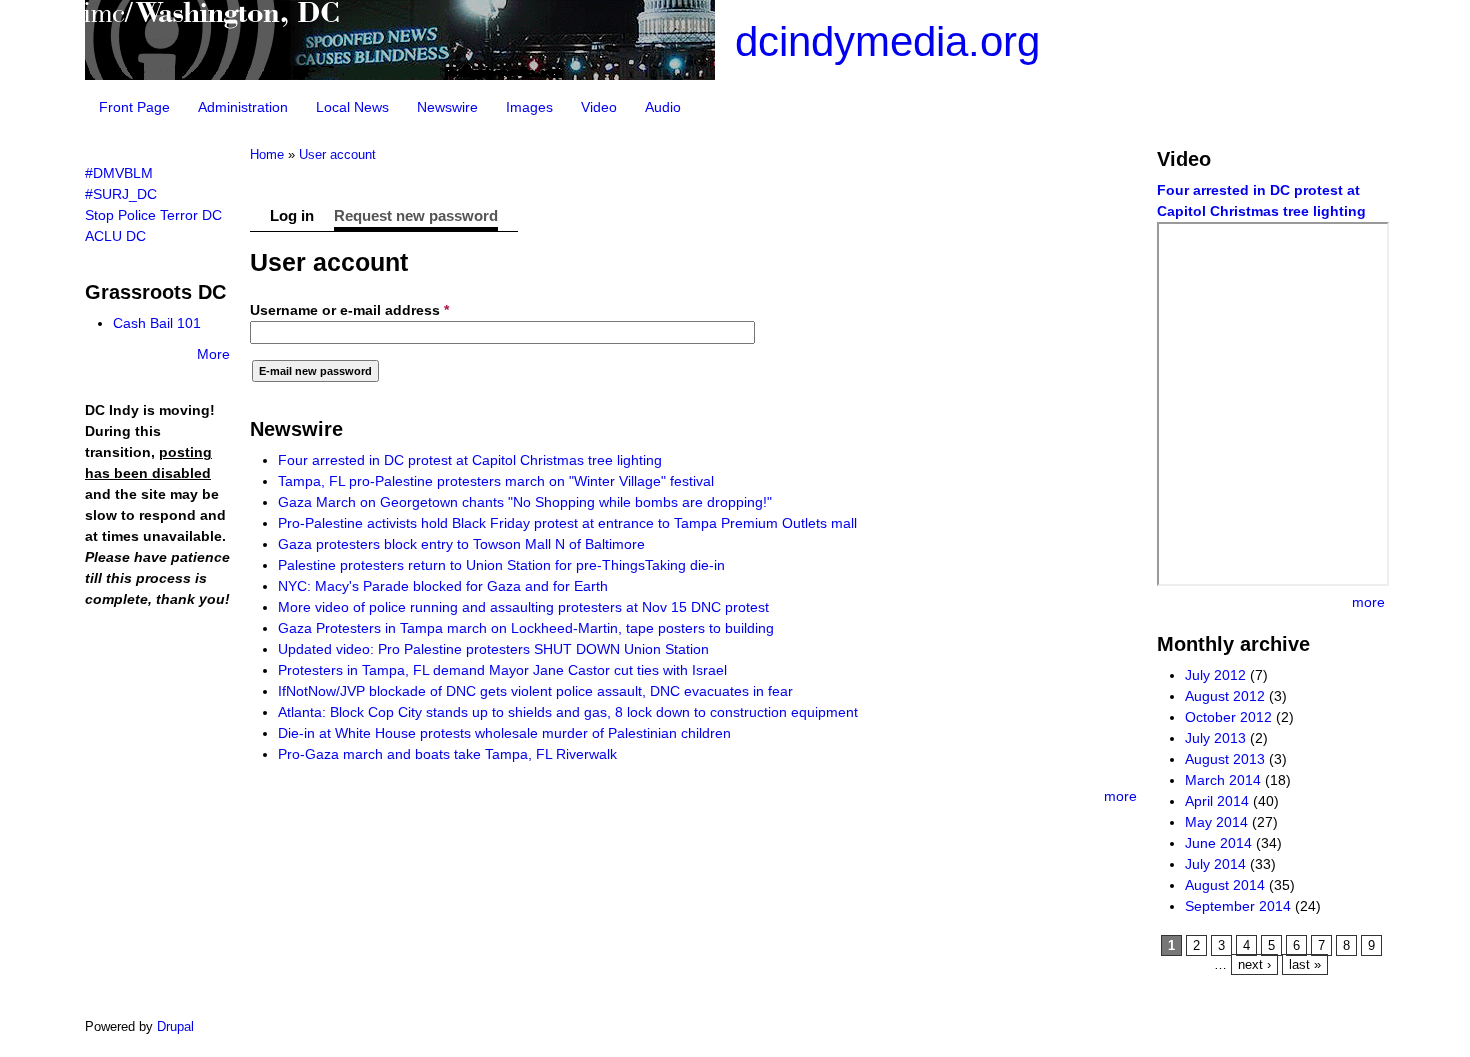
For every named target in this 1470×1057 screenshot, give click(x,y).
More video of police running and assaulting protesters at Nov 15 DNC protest (523, 607)
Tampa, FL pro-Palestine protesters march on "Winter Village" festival (496, 481)
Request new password (416, 215)
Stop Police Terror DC (153, 215)
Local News (352, 107)
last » (1305, 965)
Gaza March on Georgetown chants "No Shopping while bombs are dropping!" (525, 502)
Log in (292, 215)
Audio (663, 107)
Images (529, 107)
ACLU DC (115, 236)
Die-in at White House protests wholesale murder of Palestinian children (504, 733)
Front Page (134, 107)
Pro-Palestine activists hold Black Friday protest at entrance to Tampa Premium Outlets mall (567, 523)
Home (267, 155)
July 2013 (1215, 738)
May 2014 (1216, 822)
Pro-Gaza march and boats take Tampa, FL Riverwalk (447, 754)
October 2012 (1228, 717)
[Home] (400, 75)
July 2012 (1215, 675)
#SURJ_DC (121, 194)
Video (599, 107)
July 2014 (1215, 864)
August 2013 (1225, 759)
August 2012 (1225, 696)
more (1120, 796)
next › (1254, 965)
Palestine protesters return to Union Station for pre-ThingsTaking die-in (501, 565)
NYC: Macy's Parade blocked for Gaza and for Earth (443, 586)
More (213, 354)
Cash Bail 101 (157, 323)
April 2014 (1217, 801)
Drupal (175, 1026)
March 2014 (1223, 780)
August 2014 (1225, 885)
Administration (243, 107)
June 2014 (1218, 843)
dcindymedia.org (887, 41)
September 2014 (1238, 906)
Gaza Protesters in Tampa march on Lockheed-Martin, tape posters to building (526, 628)
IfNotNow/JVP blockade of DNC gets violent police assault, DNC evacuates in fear (535, 691)
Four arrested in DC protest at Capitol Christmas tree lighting (470, 460)
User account (337, 155)
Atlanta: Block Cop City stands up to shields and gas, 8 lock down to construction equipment (568, 712)
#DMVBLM (119, 173)
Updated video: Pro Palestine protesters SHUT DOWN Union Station (493, 649)
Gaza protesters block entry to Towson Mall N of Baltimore (461, 544)
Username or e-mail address (349, 310)
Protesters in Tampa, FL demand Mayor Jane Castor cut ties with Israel (502, 670)
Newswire (447, 107)
